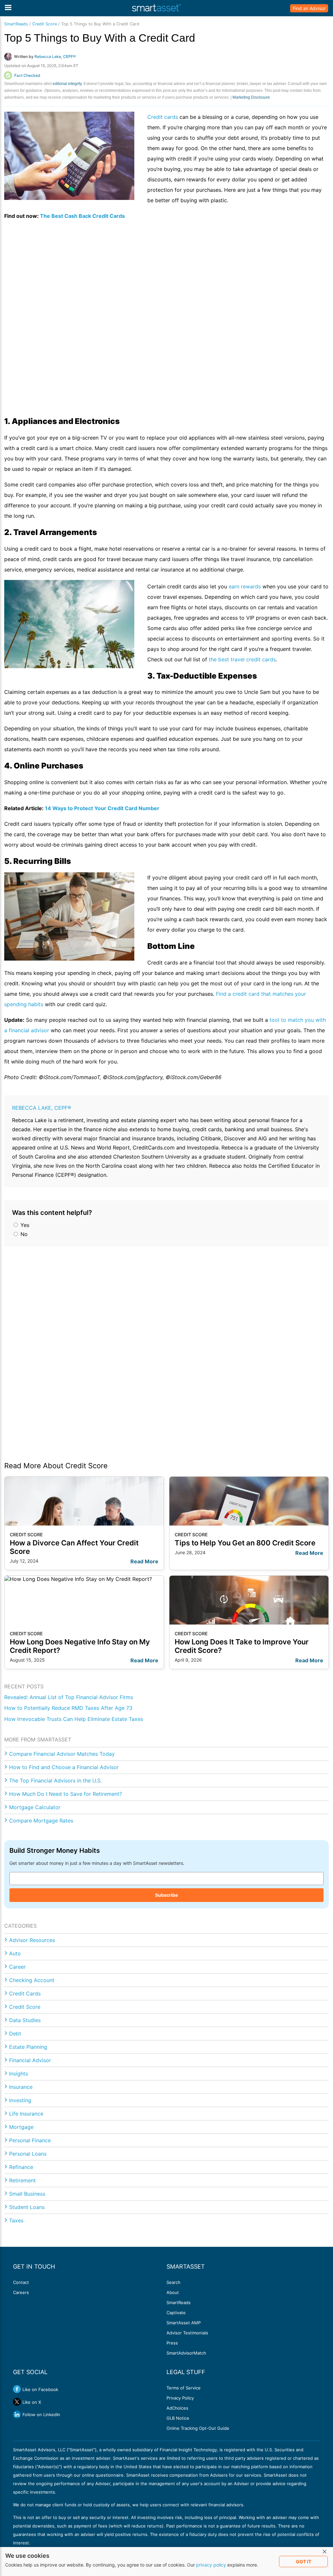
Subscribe (166, 1895)
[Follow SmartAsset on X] (17, 2402)
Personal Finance (30, 2140)
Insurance (21, 2087)
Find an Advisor (309, 8)
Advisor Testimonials (187, 2333)
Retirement (22, 2180)
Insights (19, 2074)
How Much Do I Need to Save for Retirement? (66, 1794)
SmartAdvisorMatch (186, 2353)
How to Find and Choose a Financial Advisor (64, 1767)
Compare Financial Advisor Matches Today (62, 1754)
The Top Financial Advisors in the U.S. (55, 1781)
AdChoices (177, 2408)
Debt (15, 2034)
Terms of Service (184, 2388)
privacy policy (211, 2565)
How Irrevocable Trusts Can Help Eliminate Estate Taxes (74, 1719)
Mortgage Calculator (35, 1807)
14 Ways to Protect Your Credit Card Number (102, 808)
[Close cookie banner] (325, 2552)
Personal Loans (28, 2154)
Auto (15, 1953)
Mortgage (21, 2127)
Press (172, 2343)
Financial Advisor (30, 2060)
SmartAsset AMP (184, 2323)
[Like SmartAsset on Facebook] (17, 2389)
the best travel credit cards (242, 659)
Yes (24, 1225)
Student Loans (27, 2207)
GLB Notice (178, 2418)
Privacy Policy (180, 2398)
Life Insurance (26, 2114)
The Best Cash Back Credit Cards (82, 216)
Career (17, 1967)
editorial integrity (67, 84)
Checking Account (32, 1980)
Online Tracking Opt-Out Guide (198, 2428)
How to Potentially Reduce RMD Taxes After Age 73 (68, 1708)
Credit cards (163, 117)
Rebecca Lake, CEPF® (42, 1108)
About (173, 2292)
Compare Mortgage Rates (41, 1821)
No (23, 1234)
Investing (20, 2100)
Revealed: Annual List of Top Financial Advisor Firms (69, 1697)
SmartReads (16, 24)
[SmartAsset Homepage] (156, 8)
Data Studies (25, 2020)
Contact (21, 2282)
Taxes (16, 2220)
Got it (304, 2562)
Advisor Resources (32, 1940)
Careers (21, 2292)
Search (173, 2282)
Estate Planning (28, 2047)
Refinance (21, 2167)
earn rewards (246, 586)
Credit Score (45, 24)
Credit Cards (25, 1993)
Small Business (27, 2194)
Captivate (176, 2313)
